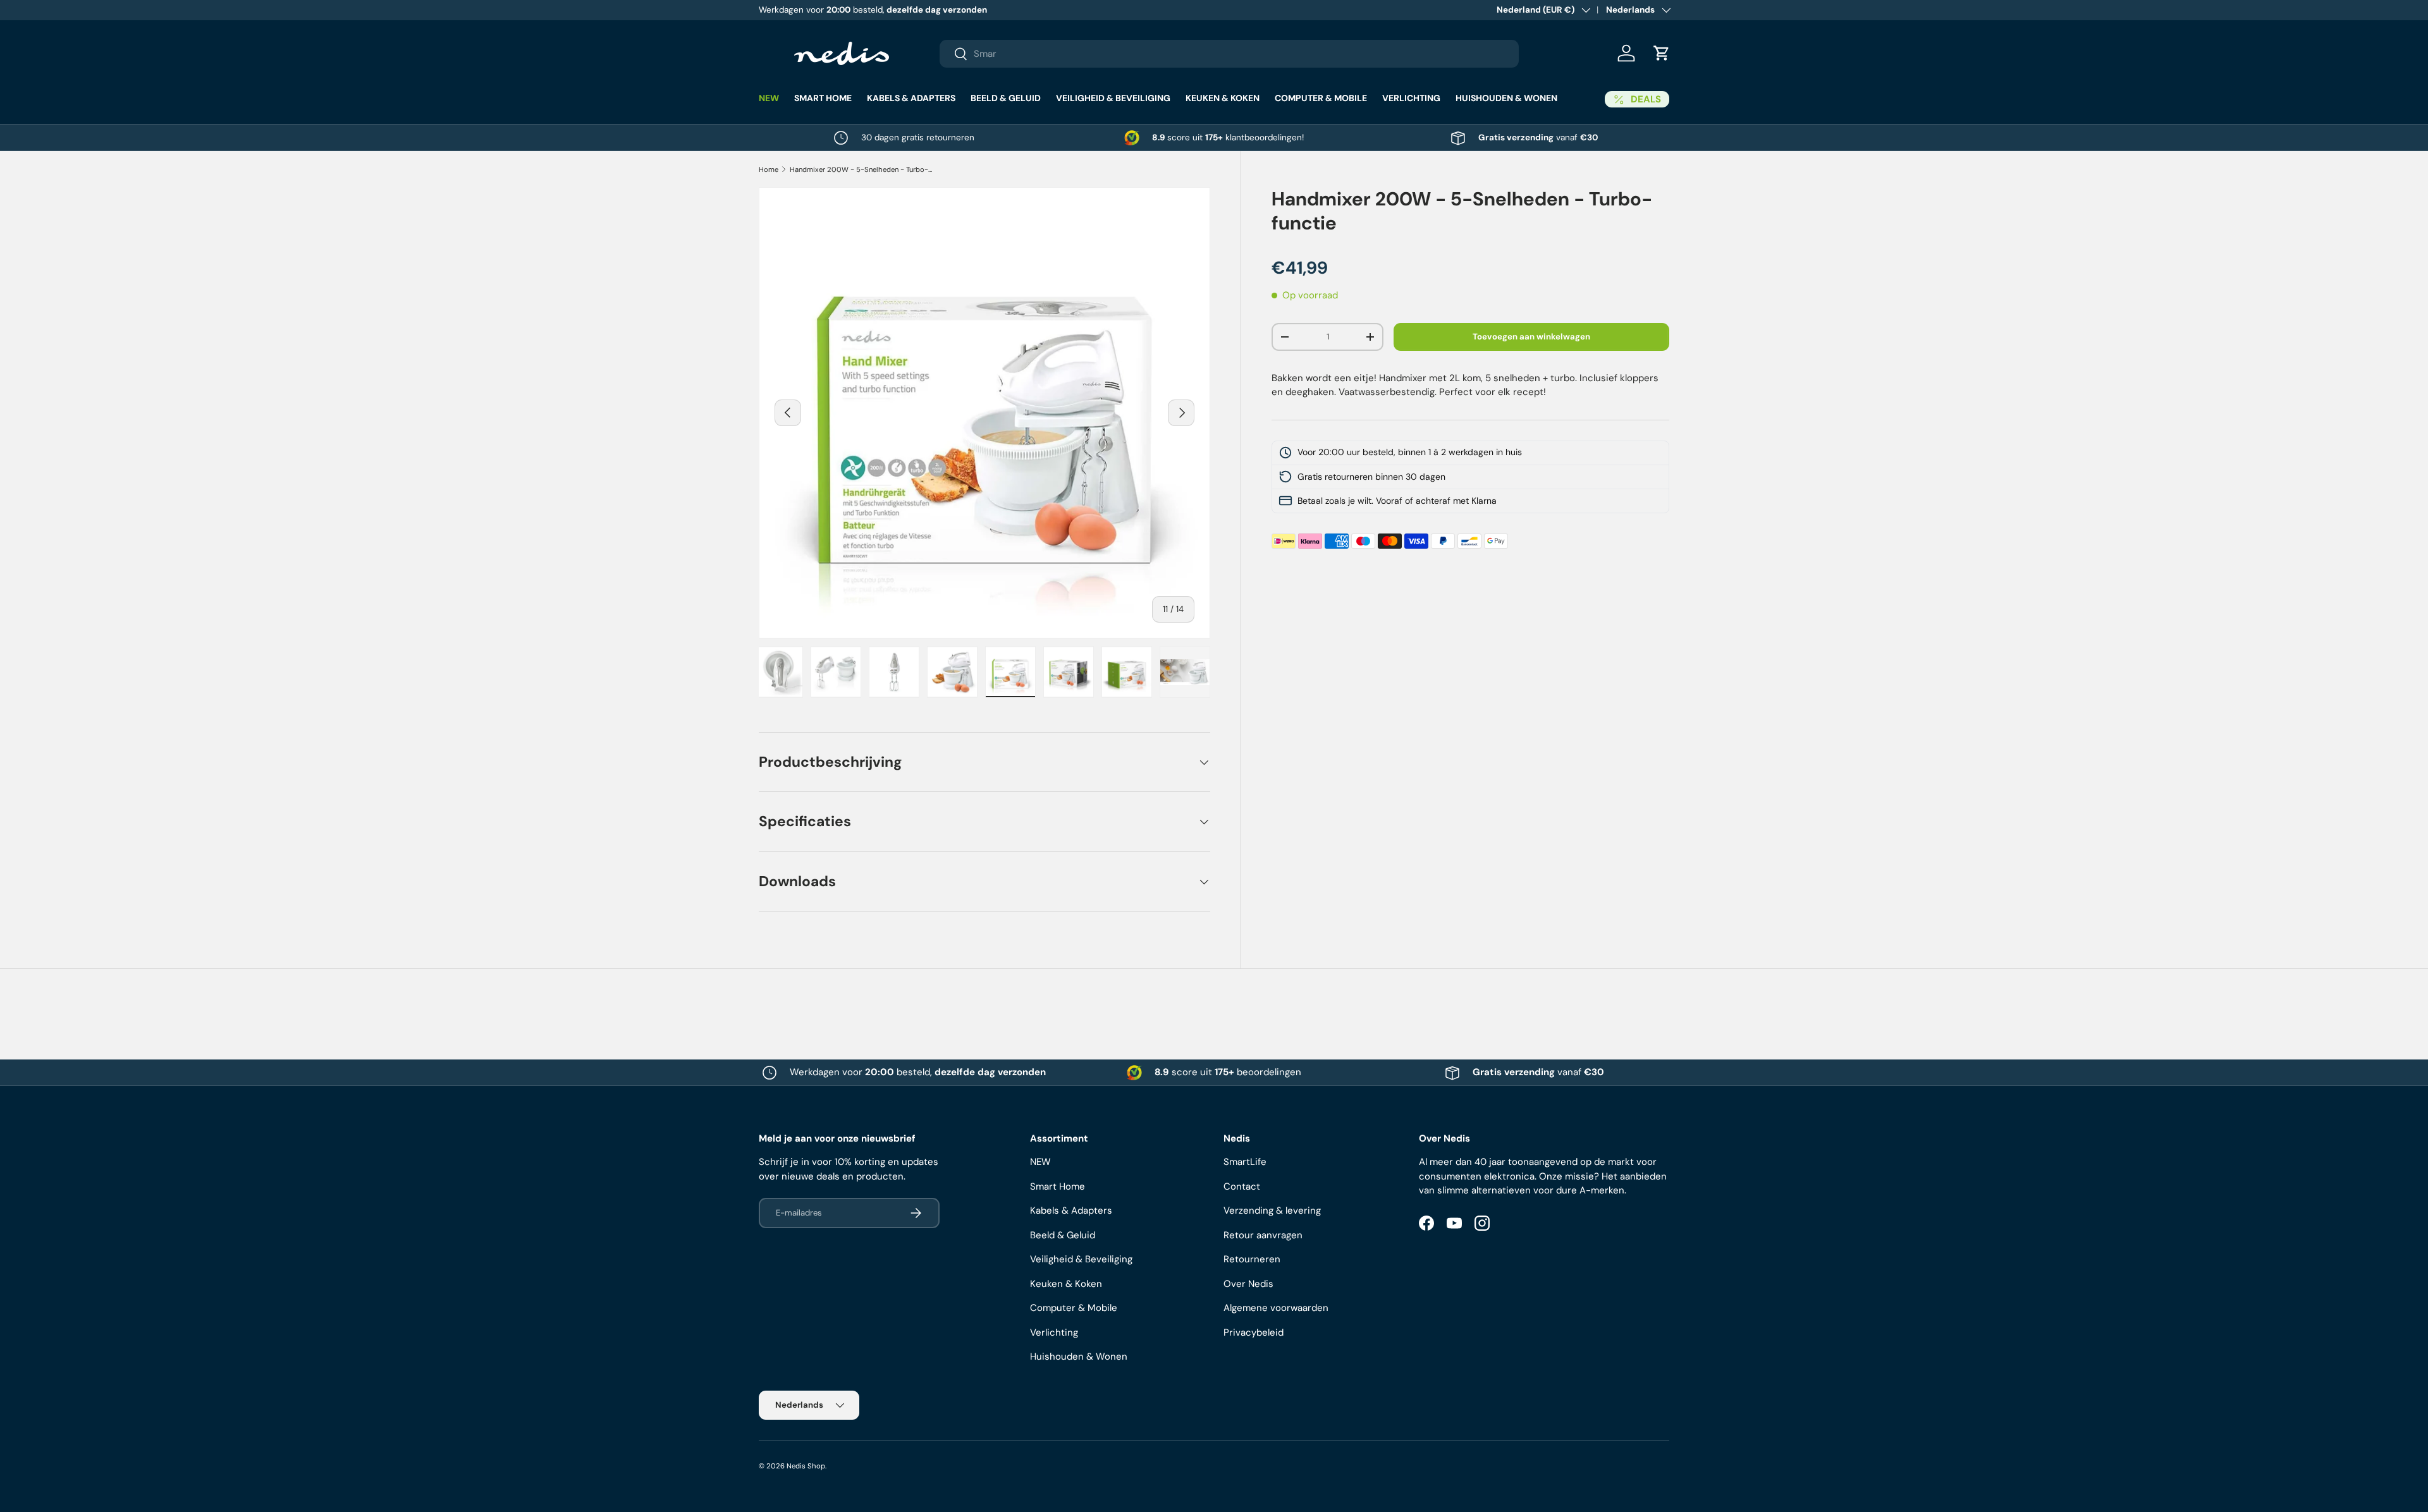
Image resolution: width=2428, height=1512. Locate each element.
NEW (769, 98)
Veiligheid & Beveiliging (1113, 98)
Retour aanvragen (1263, 1235)
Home (769, 169)
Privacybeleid (1254, 1332)
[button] (1662, 53)
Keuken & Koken (1223, 98)
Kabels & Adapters (911, 98)
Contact (1242, 1186)
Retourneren (1252, 1259)
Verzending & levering (1272, 1210)
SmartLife (1245, 1162)
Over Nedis (1248, 1284)
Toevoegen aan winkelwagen (1531, 337)
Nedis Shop (806, 1466)
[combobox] (1229, 54)
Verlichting (1411, 98)
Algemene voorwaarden (1276, 1308)
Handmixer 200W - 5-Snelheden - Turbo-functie (861, 169)
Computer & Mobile (1321, 98)
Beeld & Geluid (1006, 98)
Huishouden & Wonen (1506, 98)
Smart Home (823, 98)
